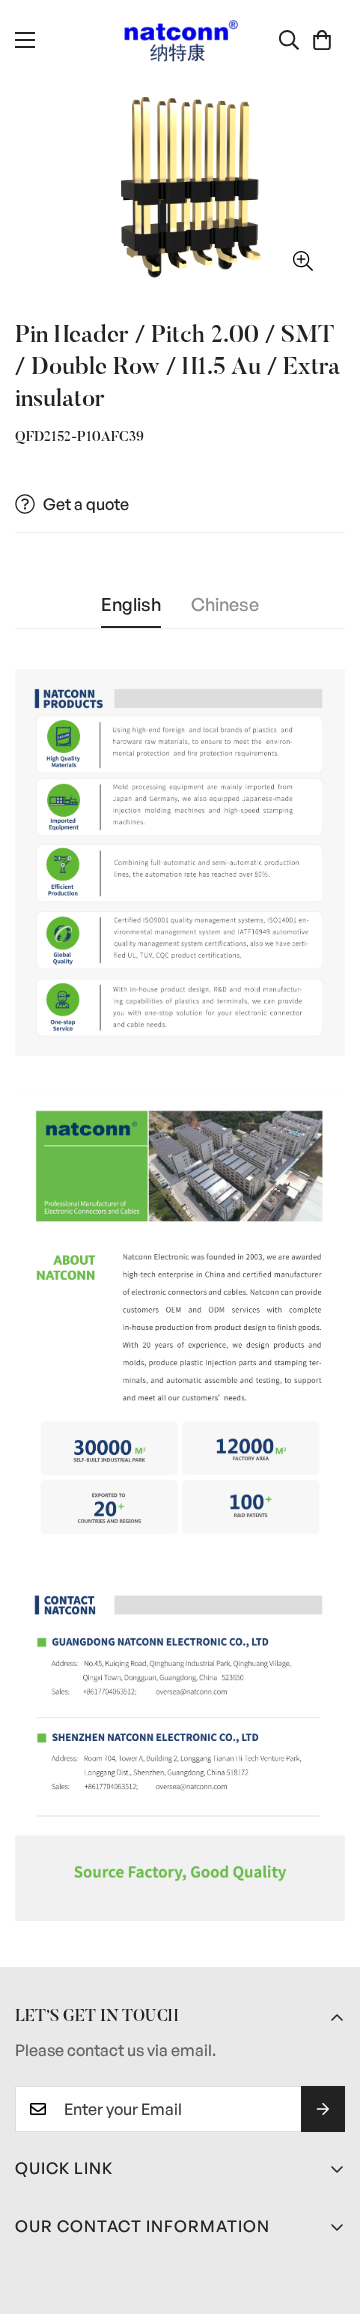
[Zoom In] (302, 260)
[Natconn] (180, 40)
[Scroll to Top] (324, 2208)
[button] (322, 40)
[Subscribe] (323, 2109)
